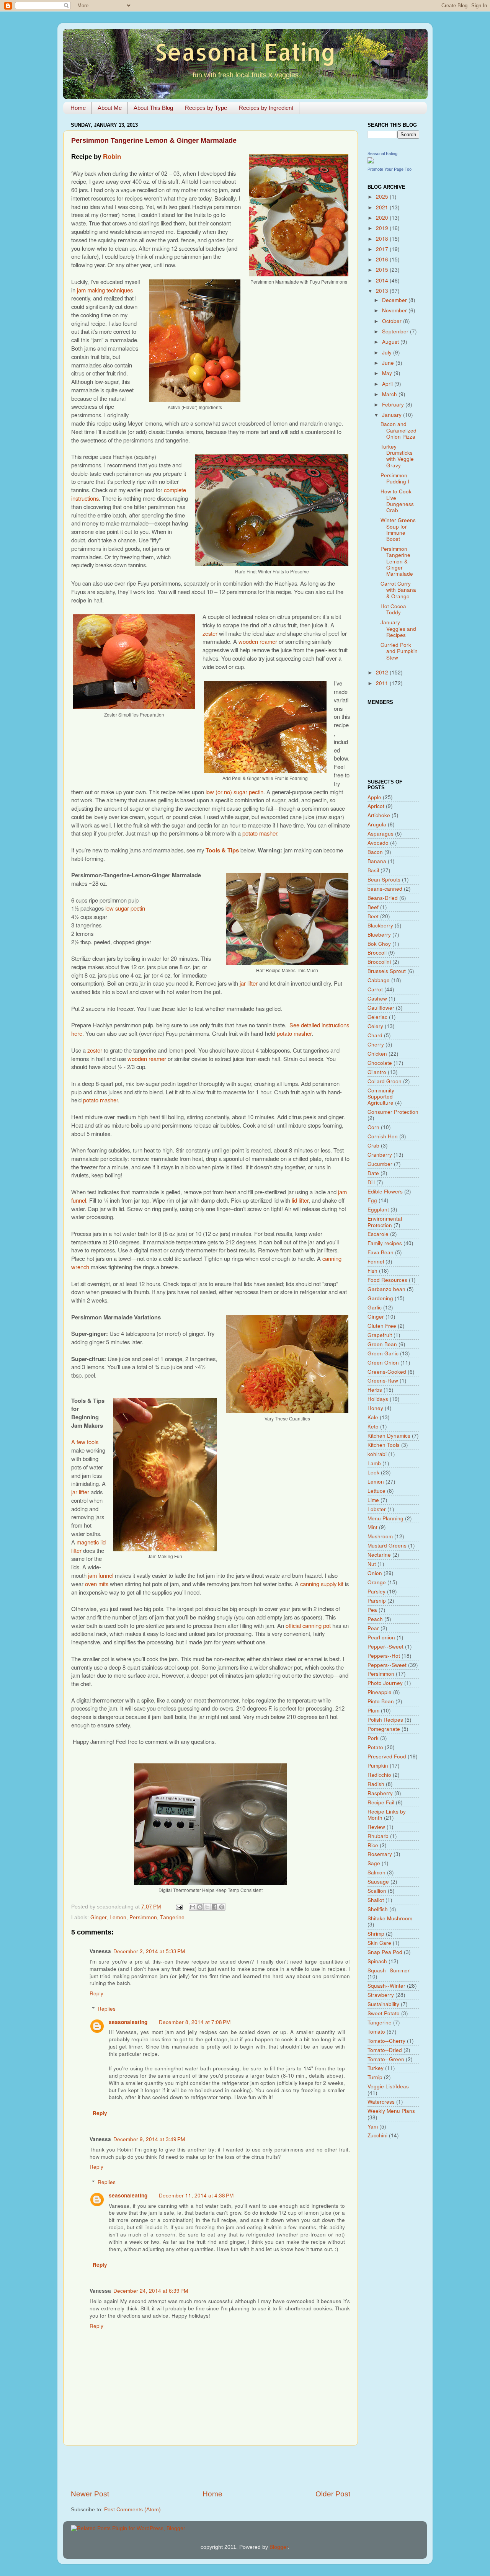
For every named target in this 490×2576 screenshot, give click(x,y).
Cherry (376, 1044)
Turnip (375, 2077)
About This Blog (153, 108)
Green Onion (383, 1362)
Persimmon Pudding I (395, 478)
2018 (383, 239)
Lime (373, 1500)
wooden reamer (258, 641)
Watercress (381, 2102)
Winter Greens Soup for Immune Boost (398, 529)
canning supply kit (322, 1584)
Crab (373, 1145)
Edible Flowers (385, 1191)
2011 (383, 683)
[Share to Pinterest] (222, 1907)
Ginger (98, 1917)
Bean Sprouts (384, 879)
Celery (375, 1026)
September (396, 331)
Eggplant (378, 1209)
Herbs (375, 1390)
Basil (373, 870)
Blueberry (379, 935)
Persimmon (143, 1917)
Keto (373, 1426)
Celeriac (377, 1017)
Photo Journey (385, 1683)
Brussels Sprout (387, 971)
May (388, 373)
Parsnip (377, 1601)
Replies (107, 2009)
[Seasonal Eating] (371, 162)
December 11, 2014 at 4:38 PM (196, 2195)
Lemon (118, 1917)
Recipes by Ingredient (266, 108)
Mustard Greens (387, 1545)
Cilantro (377, 1072)
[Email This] (193, 1907)
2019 (383, 228)
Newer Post (90, 2494)
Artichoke (379, 815)
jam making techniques (105, 290)
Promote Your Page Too (390, 169)
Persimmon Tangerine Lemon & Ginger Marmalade (397, 561)
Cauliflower (381, 1008)
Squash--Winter (386, 1986)
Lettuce (376, 1491)
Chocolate (380, 1063)
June (389, 363)
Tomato (376, 2032)
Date (373, 1173)
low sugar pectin (125, 908)
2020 (383, 218)
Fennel (376, 1261)
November (395, 310)
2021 (383, 207)
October (393, 321)
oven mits (97, 1584)
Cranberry (380, 1155)
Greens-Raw (383, 1380)
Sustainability (383, 2004)
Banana (377, 861)
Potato (375, 1747)
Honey (375, 1408)
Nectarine (379, 1555)
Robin (112, 157)
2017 (383, 249)
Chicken (377, 1054)
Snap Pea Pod (385, 1952)
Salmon (376, 1872)
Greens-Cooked (387, 1372)
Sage (374, 1863)
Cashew (377, 998)
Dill (371, 1182)
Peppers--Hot (384, 1656)
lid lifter (300, 1200)
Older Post (333, 2494)
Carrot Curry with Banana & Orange (398, 590)
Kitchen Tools (384, 1445)
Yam (373, 2126)
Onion (375, 1573)
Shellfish (378, 1909)
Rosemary (380, 1854)
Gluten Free (382, 1326)
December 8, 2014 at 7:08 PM (195, 2022)
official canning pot (308, 1625)
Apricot (376, 806)
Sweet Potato (384, 2013)
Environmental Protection (385, 1222)
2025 (383, 197)
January (393, 415)
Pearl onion (381, 1637)
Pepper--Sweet (385, 1646)
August (391, 342)
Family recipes (385, 1243)
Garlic (375, 1307)
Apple (374, 797)
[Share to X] (207, 1907)
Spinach (377, 1961)
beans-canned (385, 889)
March (390, 394)
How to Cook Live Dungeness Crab (397, 501)
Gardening (380, 1298)
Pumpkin (378, 1765)
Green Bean (382, 1344)
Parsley (376, 1591)
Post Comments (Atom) (132, 2510)
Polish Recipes (385, 1720)
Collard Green (385, 1081)
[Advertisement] (211, 2467)
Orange (377, 1582)
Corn (373, 1127)
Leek (373, 1472)
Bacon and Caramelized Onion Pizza (399, 430)
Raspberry (380, 1793)
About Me (110, 108)
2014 (383, 280)
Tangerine (172, 1917)
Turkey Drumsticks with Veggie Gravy (397, 456)
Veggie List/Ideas (388, 2086)
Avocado (378, 843)
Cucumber (380, 1164)
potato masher (260, 833)
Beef (373, 907)
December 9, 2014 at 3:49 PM (149, 2139)
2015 (383, 270)
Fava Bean (381, 1252)
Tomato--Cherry (386, 2041)
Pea (372, 1610)
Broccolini (379, 962)
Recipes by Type (206, 108)
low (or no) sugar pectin (234, 792)
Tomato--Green (386, 2059)
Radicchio (379, 1775)
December (395, 300)
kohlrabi (377, 1454)
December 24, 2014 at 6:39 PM (151, 2291)
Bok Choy (379, 944)
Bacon (375, 852)
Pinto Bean (381, 1701)
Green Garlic (383, 1353)
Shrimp (376, 1934)
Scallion (377, 1891)
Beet (373, 916)
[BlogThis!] (200, 1907)
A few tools (85, 1442)
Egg (372, 1200)
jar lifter (249, 983)
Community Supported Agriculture (381, 1096)
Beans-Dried (383, 898)
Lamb (374, 1463)
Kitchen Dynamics (389, 1436)
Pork (373, 1738)
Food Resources (387, 1280)
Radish (376, 1784)
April (388, 384)
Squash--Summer (389, 1970)
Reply (96, 1993)
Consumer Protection (393, 1112)
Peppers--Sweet (387, 1665)
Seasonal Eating (245, 52)
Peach (375, 1619)
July (388, 352)
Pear (373, 1628)
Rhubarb (378, 1836)
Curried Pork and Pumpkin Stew (399, 651)
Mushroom (380, 1536)
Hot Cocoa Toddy (393, 609)
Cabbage (379, 980)
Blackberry (380, 925)
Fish (372, 1271)
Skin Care (379, 1943)
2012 (383, 672)
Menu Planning (385, 1518)
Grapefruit (380, 1335)
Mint (372, 1527)
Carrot (375, 989)
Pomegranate (384, 1729)
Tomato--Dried (385, 2050)
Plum (373, 1710)
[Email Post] (179, 1907)
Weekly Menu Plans (391, 2111)
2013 (383, 291)
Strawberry (381, 1995)
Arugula (377, 824)
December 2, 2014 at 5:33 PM (149, 1951)
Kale (373, 1417)
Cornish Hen (383, 1136)
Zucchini (377, 2135)
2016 (383, 259)
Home (78, 108)
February (394, 404)
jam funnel (101, 1575)
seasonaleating (128, 2022)
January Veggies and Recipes (398, 628)
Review (376, 1827)
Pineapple (380, 1692)
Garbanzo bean (386, 1289)
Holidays (378, 1399)
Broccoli (377, 953)
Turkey (376, 2068)
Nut (372, 1564)
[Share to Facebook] (214, 1907)
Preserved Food (387, 1756)
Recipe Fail (381, 1802)
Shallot (376, 1900)
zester (210, 633)
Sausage (378, 1881)
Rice (373, 1845)
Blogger (279, 2547)
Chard (375, 1035)
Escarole (378, 1234)
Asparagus (381, 833)
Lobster (377, 1509)
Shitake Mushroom (390, 1918)
